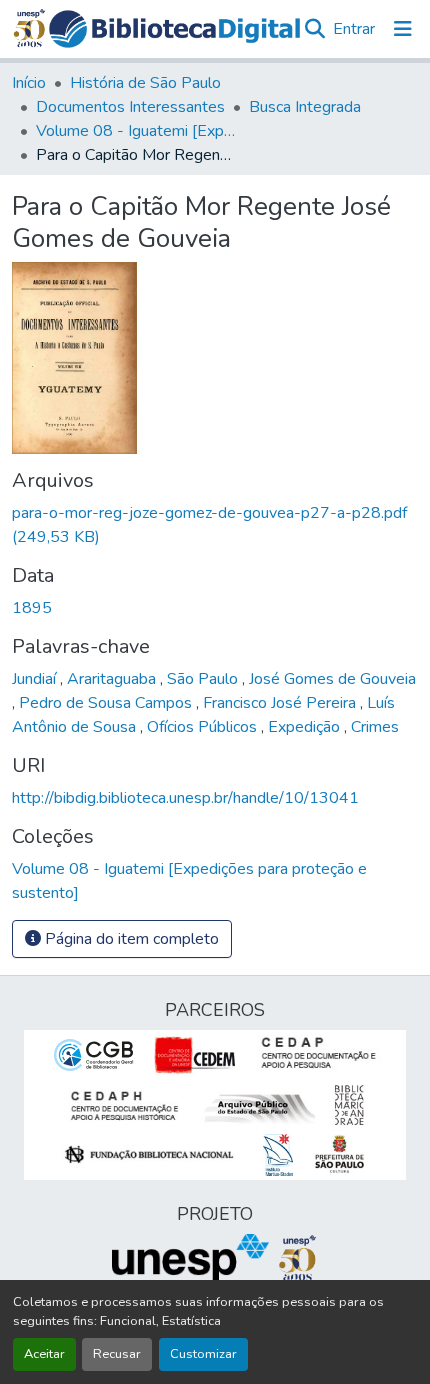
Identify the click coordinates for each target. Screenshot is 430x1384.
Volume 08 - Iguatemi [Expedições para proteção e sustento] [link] (136, 131)
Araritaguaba (113, 679)
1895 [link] (32, 608)
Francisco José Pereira (281, 703)
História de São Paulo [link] (145, 83)
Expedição (306, 727)
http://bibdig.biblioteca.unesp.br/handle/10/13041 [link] (185, 798)
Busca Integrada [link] (305, 107)
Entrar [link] (354, 29)
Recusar (117, 1354)
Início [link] (29, 83)
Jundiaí (36, 679)
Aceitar (44, 1354)
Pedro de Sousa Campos (107, 703)
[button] (175, 29)
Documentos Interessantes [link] (130, 107)
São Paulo (204, 679)
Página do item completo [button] (130, 939)
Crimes (375, 727)
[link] (215, 525)
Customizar (203, 1354)
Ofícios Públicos (204, 727)
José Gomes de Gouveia (332, 679)
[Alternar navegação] (403, 29)
